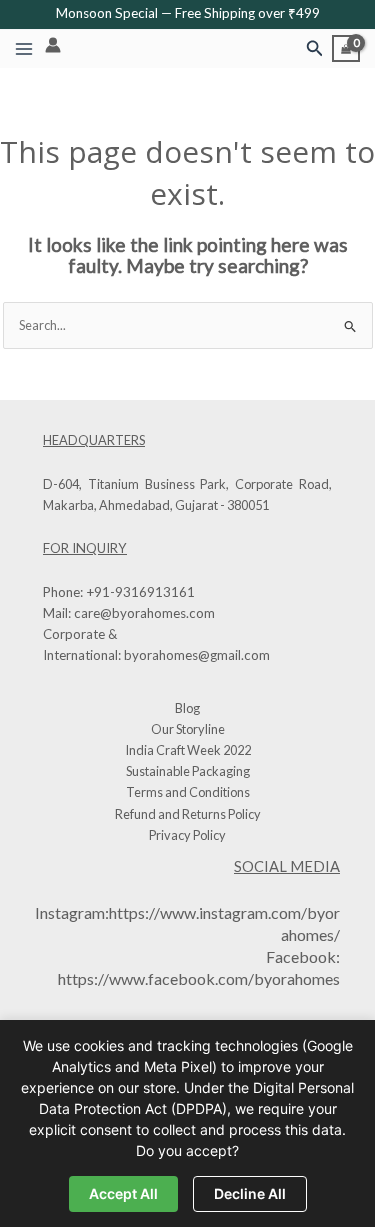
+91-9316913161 (140, 592)
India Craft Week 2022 (188, 750)
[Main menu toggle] (24, 49)
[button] (315, 48)
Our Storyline (188, 729)
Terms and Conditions (188, 792)
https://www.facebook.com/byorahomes (199, 978)
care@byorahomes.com (144, 613)
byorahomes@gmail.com (197, 655)
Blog (187, 708)
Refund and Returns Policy (188, 814)
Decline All (250, 1193)
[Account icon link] (53, 45)
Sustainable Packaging (188, 771)
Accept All (123, 1193)
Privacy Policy (187, 835)
